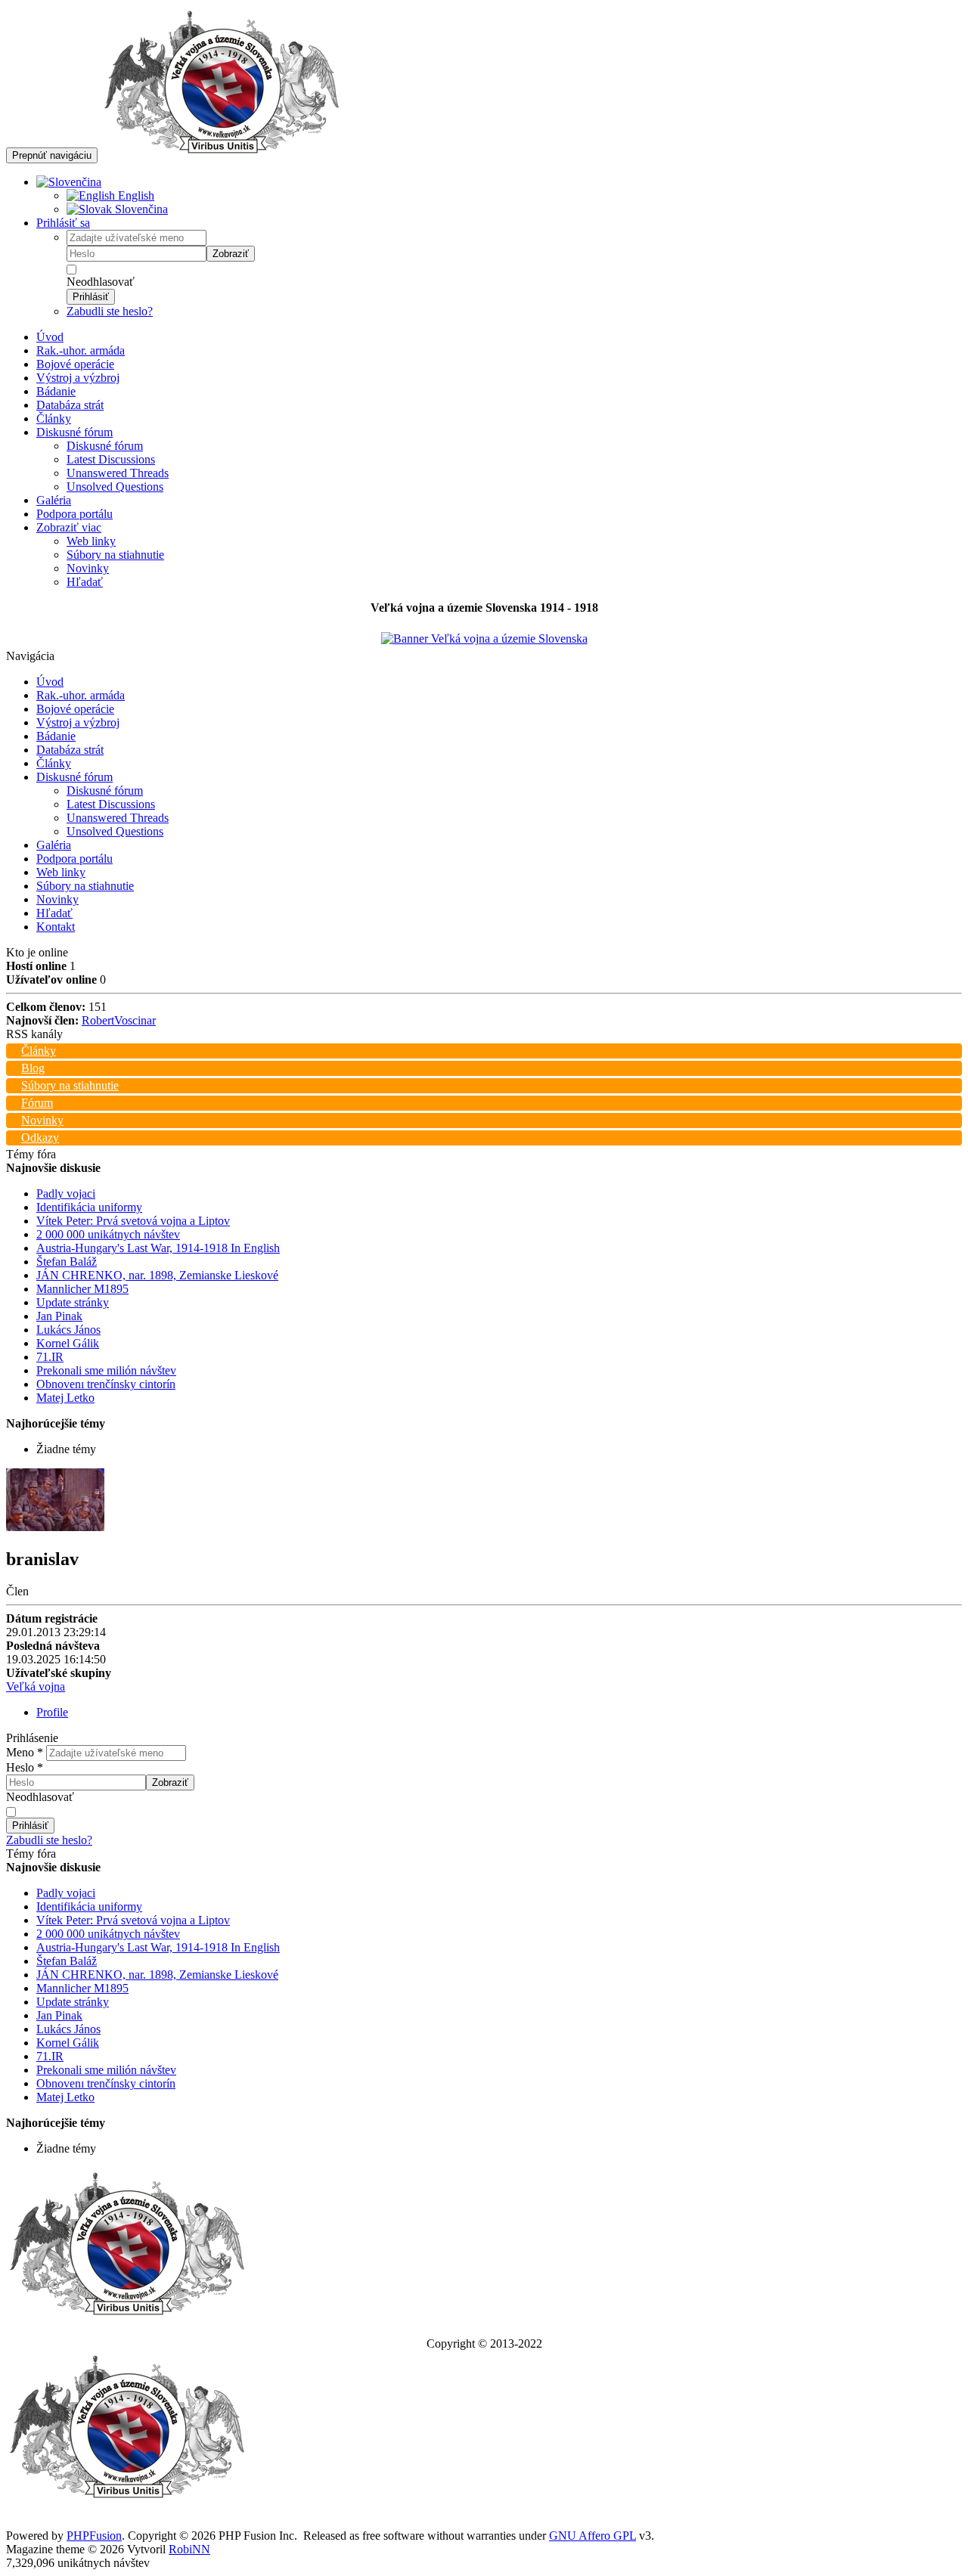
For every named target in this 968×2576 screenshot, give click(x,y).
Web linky (91, 541)
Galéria (54, 500)
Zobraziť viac (69, 527)
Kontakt (56, 927)
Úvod (50, 337)
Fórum (37, 1103)
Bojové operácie (75, 364)
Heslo (25, 1767)
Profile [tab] (52, 1712)
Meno (25, 1752)
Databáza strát (70, 405)
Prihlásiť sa (63, 223)
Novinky (88, 568)
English (135, 195)
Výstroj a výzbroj (78, 378)
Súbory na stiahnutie (115, 555)
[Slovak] (69, 182)
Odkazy (40, 1138)
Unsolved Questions (115, 487)
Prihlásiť (91, 297)
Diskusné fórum (74, 432)
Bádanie (56, 391)
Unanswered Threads (118, 473)
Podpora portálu (74, 514)
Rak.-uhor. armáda (81, 350)
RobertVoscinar (119, 1020)
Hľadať (85, 582)
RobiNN (189, 2549)
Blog (33, 1068)
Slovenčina (140, 209)
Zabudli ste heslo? (110, 311)
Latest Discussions (111, 459)
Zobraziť (231, 254)
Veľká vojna (36, 1686)
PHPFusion (94, 2536)
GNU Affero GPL (593, 2536)
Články (54, 418)
